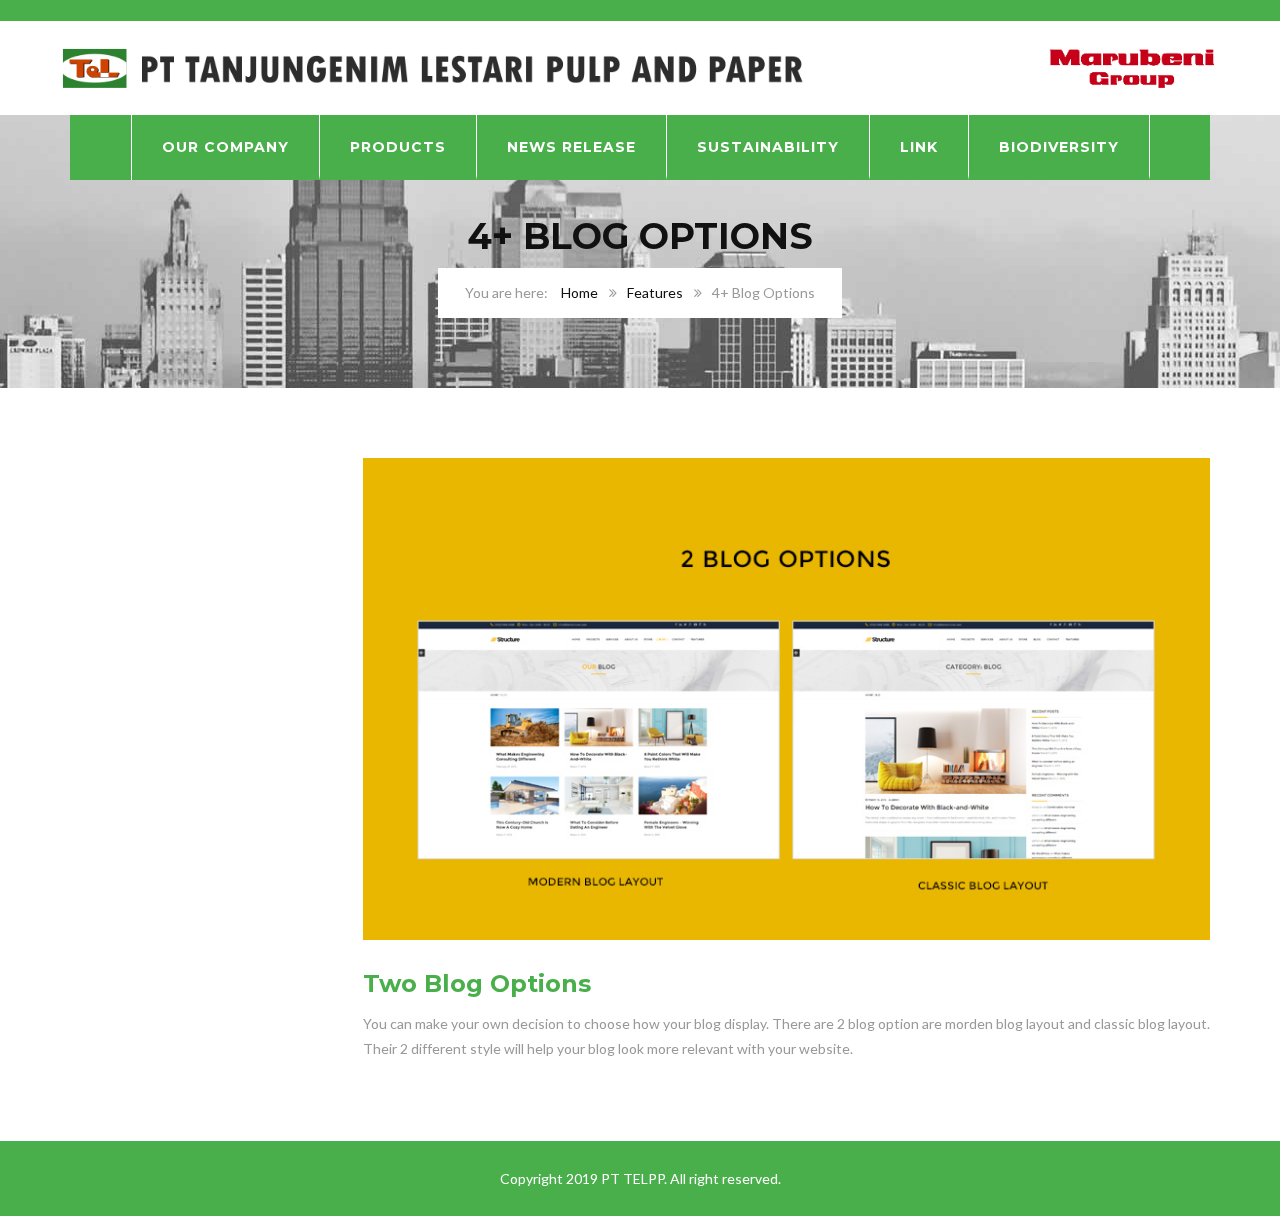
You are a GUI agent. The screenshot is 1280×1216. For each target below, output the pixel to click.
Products (398, 147)
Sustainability (768, 147)
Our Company (225, 147)
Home (579, 292)
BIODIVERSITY (1059, 147)
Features (655, 292)
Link (919, 147)
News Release (571, 147)
